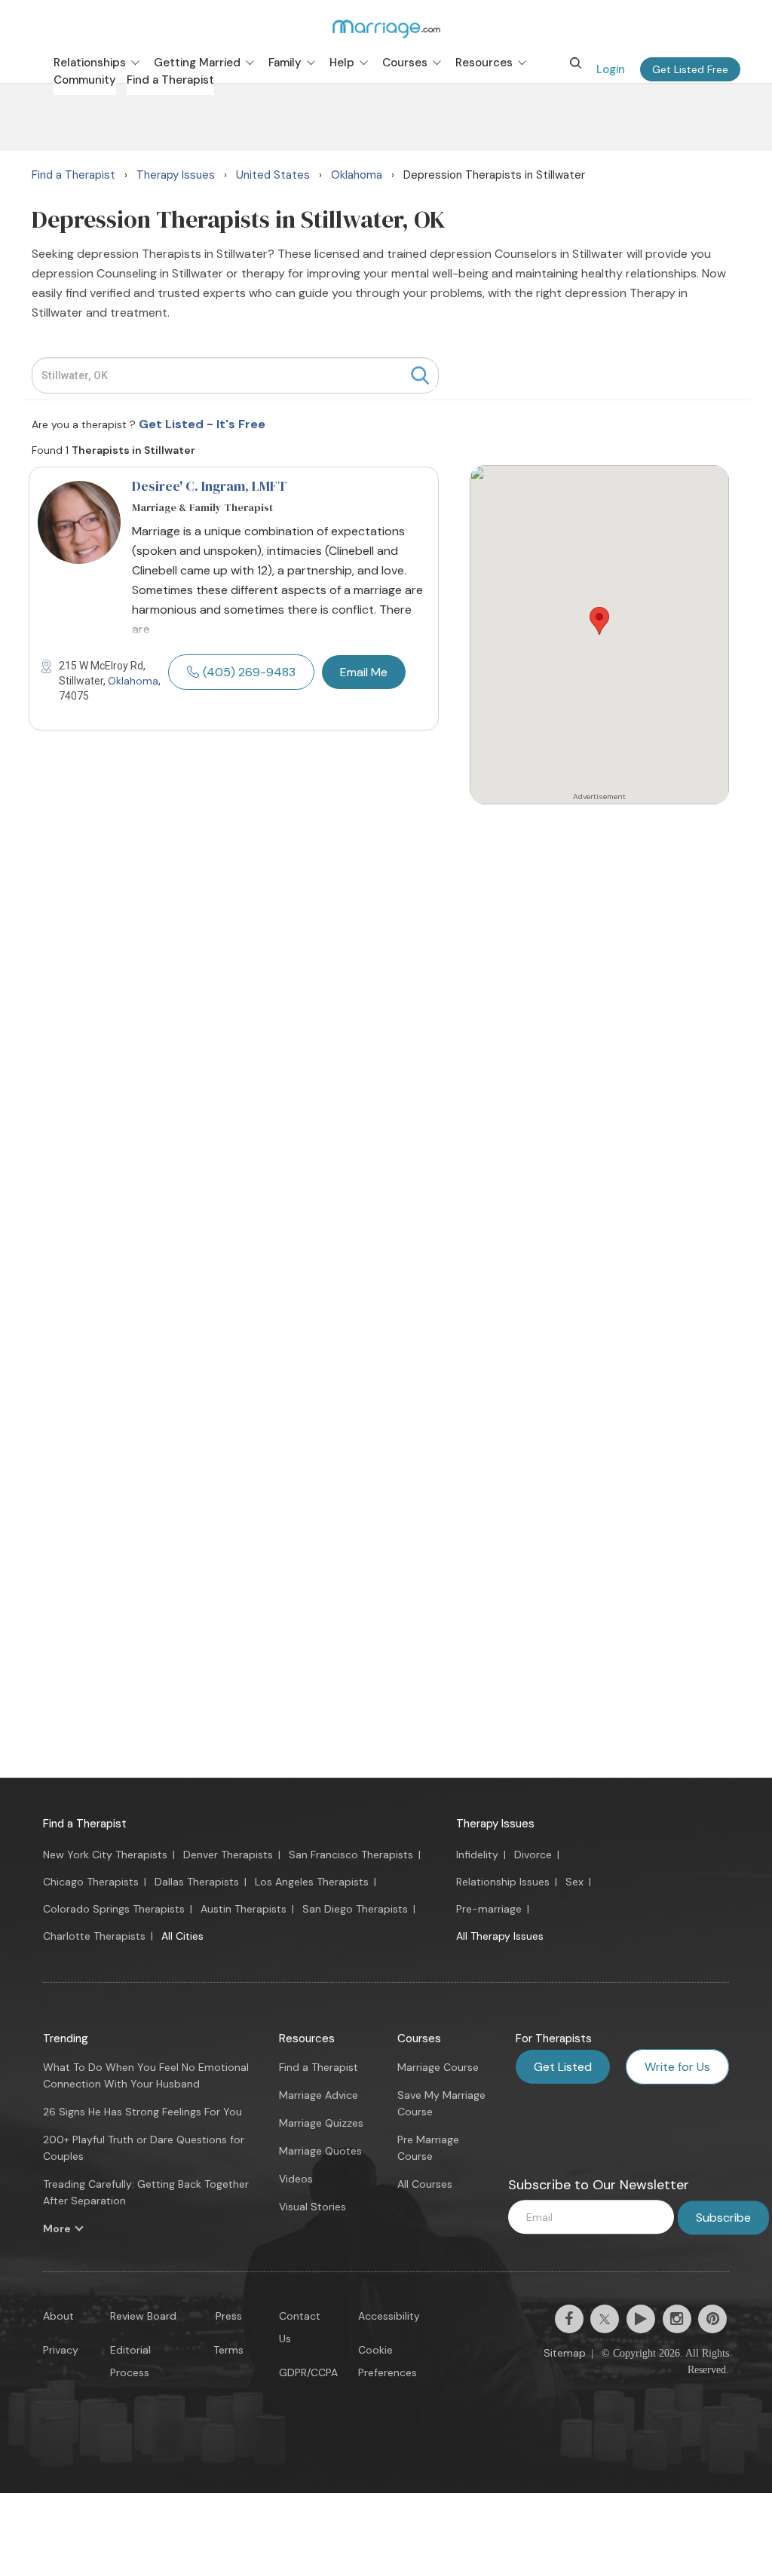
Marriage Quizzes (321, 2123)
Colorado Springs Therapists (114, 1909)
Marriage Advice (319, 2095)
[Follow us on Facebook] (569, 2319)
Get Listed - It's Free (202, 424)
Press (229, 2316)
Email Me (364, 672)
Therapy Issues (495, 1824)
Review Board (143, 2316)
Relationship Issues (503, 1882)
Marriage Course (438, 2067)
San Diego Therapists (355, 1909)
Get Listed (563, 2067)
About (58, 2316)
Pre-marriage (489, 1909)
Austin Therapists (244, 1909)
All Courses (425, 2184)
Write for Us (677, 2067)
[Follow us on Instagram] (677, 2319)
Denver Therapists (228, 1855)
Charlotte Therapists (94, 1936)
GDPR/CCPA (308, 2372)
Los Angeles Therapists (312, 1882)
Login (611, 69)
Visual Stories (312, 2207)
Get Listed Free (690, 69)
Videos (296, 2179)
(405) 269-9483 (249, 672)
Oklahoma (133, 681)
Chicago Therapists (91, 1882)
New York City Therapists (105, 1855)
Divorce (533, 1855)
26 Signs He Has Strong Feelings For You (142, 2112)
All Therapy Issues (500, 1936)
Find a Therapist (85, 1824)
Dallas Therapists (197, 1882)
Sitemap (565, 2353)
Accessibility (389, 2316)
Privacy (61, 2350)
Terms (228, 2350)
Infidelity (477, 1855)
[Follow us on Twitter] (605, 2319)
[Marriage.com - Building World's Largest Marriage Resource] (386, 29)
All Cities (182, 1936)
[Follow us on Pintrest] (712, 2319)
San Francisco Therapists (351, 1855)
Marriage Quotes (320, 2151)
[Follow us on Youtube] (641, 2319)
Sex (574, 1882)
